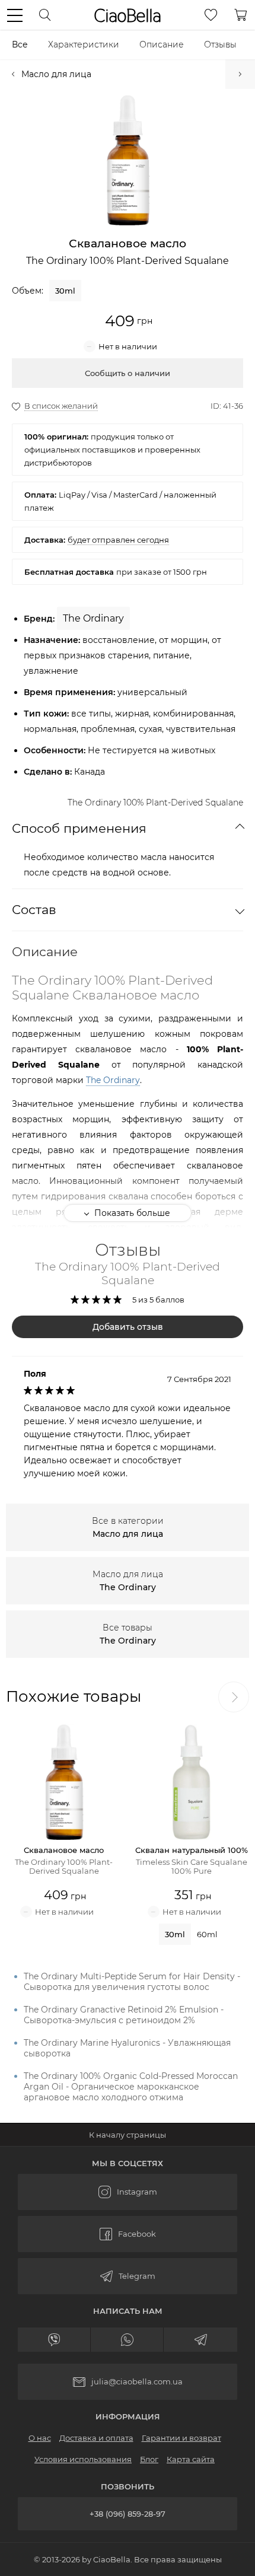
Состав (34, 910)
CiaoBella (128, 15)
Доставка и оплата (96, 2438)
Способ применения (79, 828)
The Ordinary (113, 1080)
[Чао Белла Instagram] (128, 2192)
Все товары (128, 1634)
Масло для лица (56, 74)
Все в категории (128, 1527)
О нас (40, 2438)
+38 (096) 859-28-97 (128, 2514)
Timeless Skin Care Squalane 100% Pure (240, 74)
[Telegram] (200, 2340)
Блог (149, 2459)
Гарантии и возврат (181, 2438)
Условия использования (83, 2459)
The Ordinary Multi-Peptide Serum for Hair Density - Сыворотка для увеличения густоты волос (132, 1982)
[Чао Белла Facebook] (128, 2234)
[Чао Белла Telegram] (128, 2276)
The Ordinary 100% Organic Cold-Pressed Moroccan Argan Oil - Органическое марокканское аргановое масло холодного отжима (131, 2087)
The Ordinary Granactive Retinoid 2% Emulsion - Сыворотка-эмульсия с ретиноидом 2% (124, 2015)
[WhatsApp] (127, 2340)
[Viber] (54, 2340)
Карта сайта (191, 2459)
